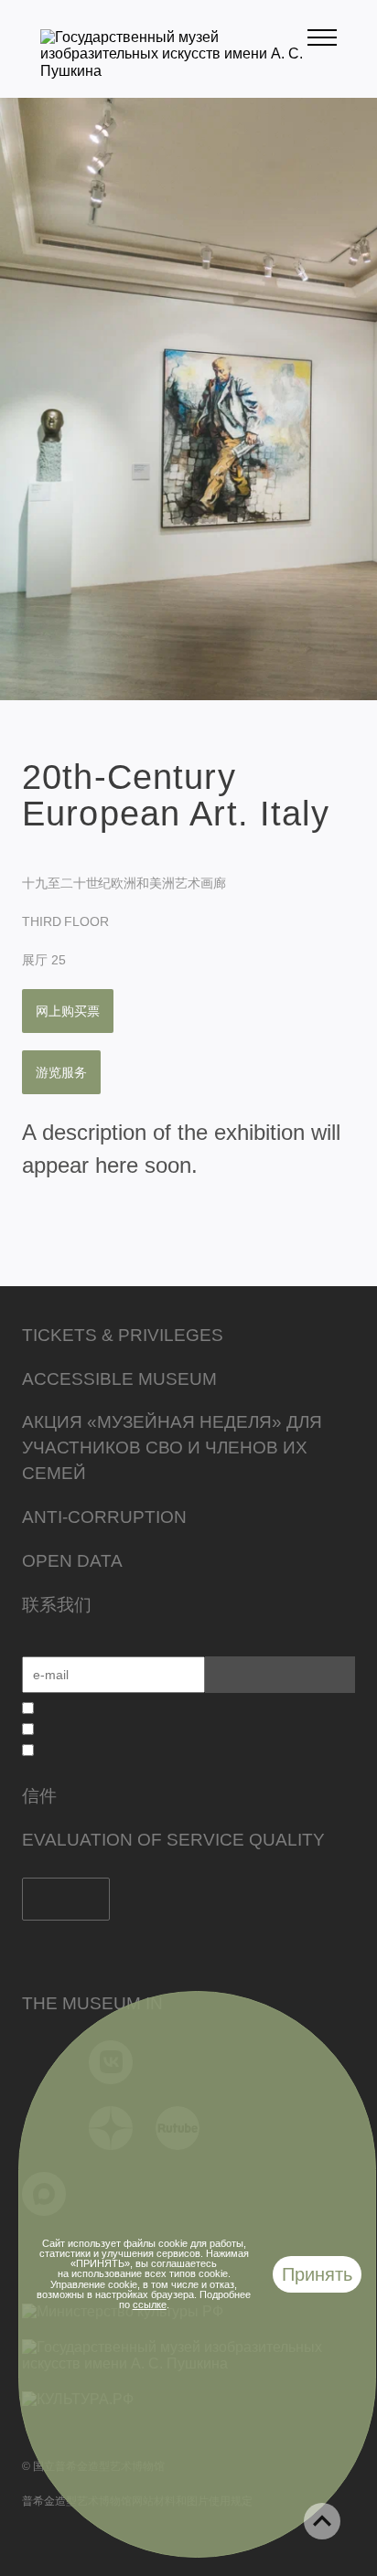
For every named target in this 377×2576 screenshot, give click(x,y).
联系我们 (57, 1605)
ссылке (150, 2305)
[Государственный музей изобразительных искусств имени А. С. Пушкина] (174, 71)
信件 (39, 1796)
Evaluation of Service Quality (173, 1840)
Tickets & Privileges (123, 1335)
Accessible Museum (119, 1379)
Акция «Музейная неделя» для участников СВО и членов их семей (172, 1448)
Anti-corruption (104, 1517)
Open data (72, 1561)
